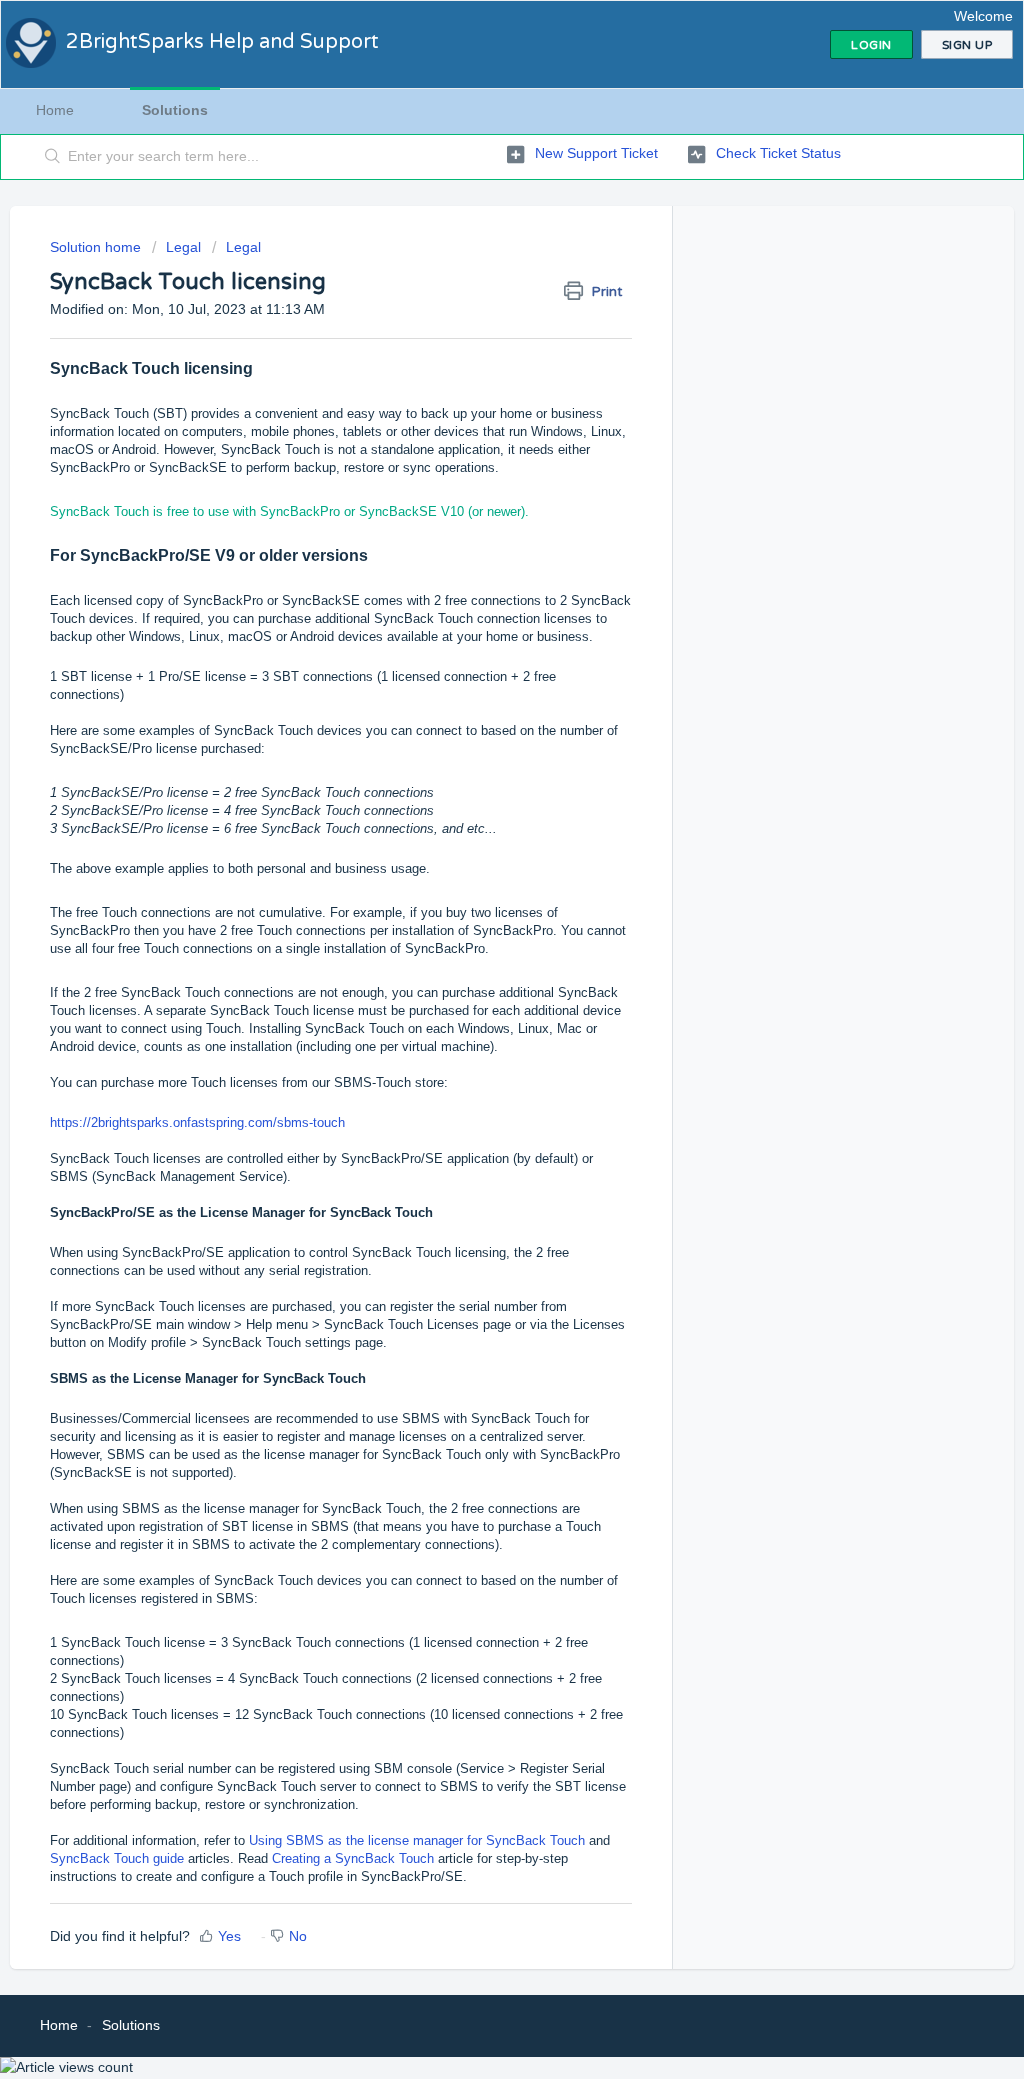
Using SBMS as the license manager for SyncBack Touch (417, 1840)
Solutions (175, 110)
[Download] (475, 796)
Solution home (97, 247)
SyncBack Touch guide (117, 1858)
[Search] (53, 157)
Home (55, 110)
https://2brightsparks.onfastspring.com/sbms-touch (197, 1122)
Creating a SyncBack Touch (353, 1858)
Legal (183, 247)
